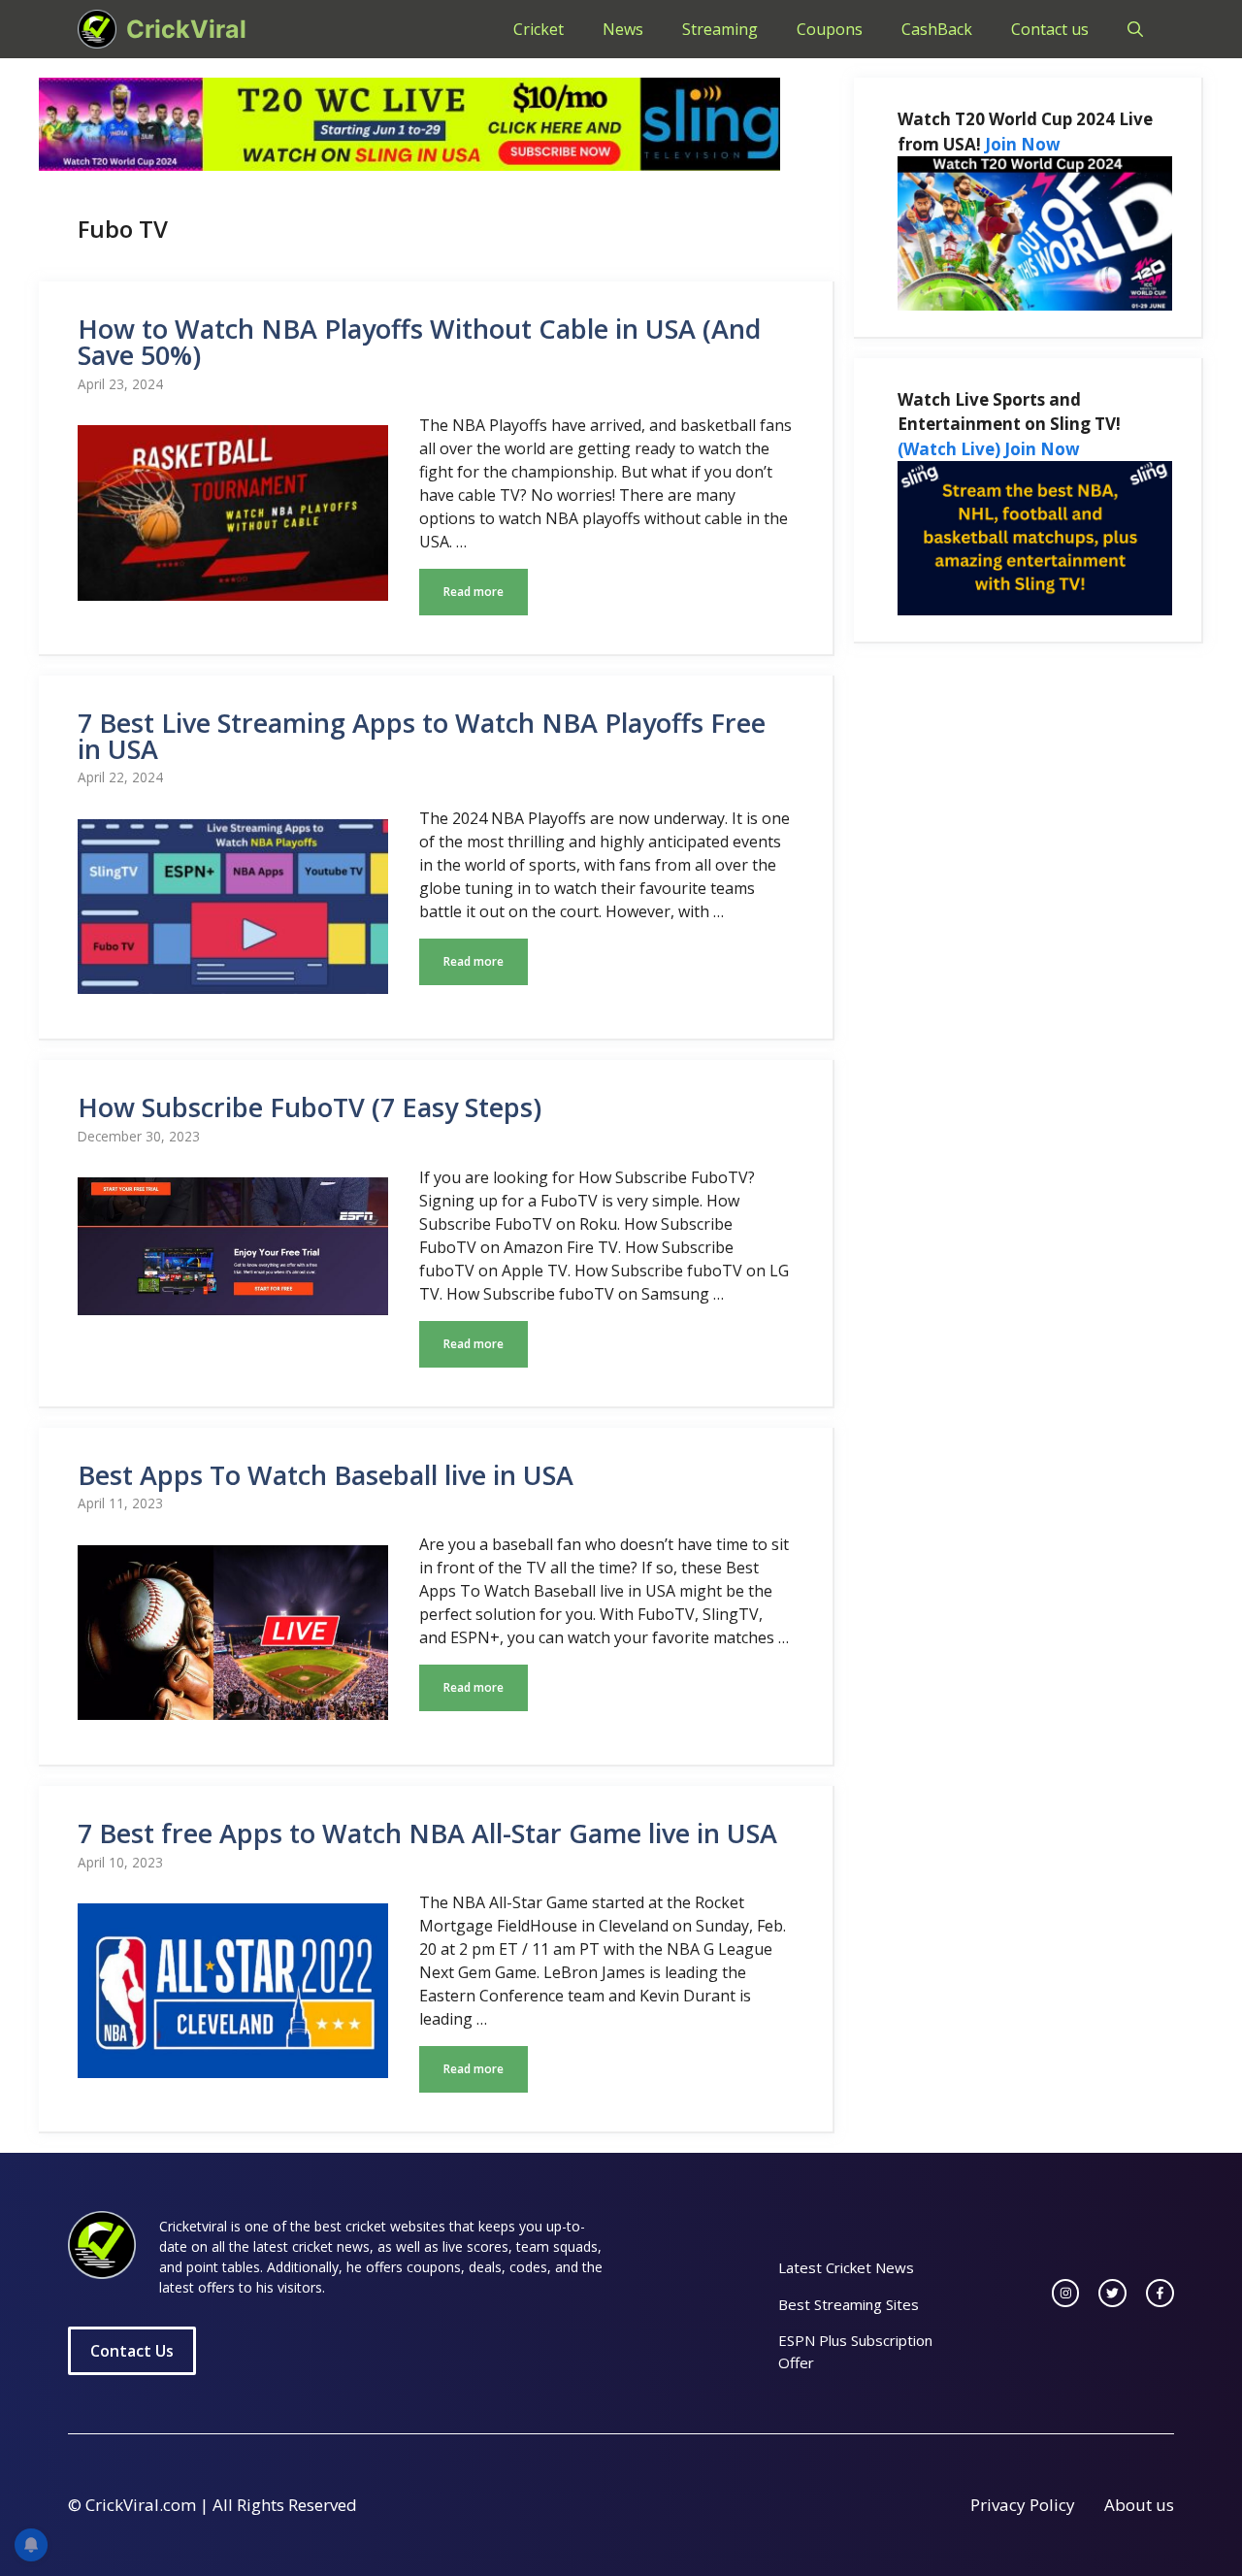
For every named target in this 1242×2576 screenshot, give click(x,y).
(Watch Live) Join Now (989, 449)
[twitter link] (1112, 2293)
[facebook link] (1160, 2293)
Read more (474, 592)
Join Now (1023, 144)
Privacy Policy (1023, 2505)
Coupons (830, 29)
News (623, 29)
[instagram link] (1066, 2293)
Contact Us (132, 2351)
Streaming (720, 29)
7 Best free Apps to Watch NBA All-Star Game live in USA (427, 1833)
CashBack (937, 29)
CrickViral (186, 29)
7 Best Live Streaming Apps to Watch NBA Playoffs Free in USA (422, 736)
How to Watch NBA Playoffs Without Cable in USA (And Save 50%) (419, 342)
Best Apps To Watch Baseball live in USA (326, 1475)
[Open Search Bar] (1135, 29)
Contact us (1050, 29)
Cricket (539, 29)
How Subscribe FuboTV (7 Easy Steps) (310, 1107)
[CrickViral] (97, 29)
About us (1139, 2505)
